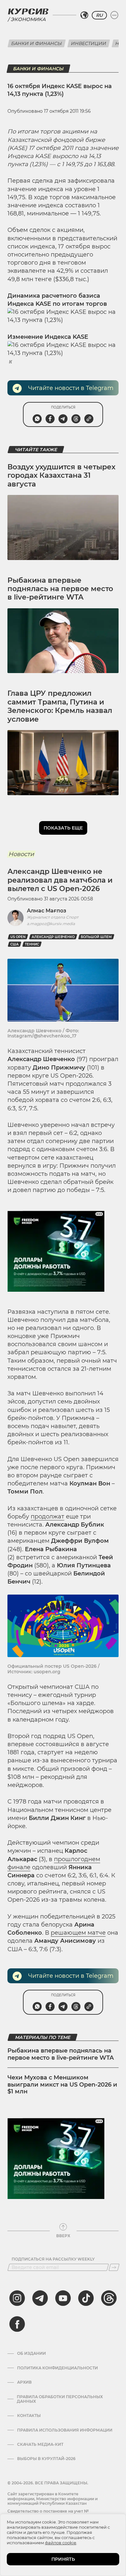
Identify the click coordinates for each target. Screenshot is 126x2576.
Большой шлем (96, 937)
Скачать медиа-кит (40, 2444)
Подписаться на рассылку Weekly (53, 2259)
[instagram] (17, 2298)
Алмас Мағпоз (47, 911)
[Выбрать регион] (84, 15)
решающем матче (78, 1933)
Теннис (32, 944)
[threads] (109, 2298)
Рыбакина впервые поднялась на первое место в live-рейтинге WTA (60, 589)
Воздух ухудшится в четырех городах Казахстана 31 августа (61, 475)
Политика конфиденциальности (58, 2368)
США (15, 944)
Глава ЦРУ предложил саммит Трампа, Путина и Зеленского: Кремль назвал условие (60, 706)
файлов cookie (61, 2543)
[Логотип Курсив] (28, 11)
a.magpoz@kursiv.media (51, 924)
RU (99, 15)
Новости (21, 854)
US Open (18, 937)
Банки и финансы (37, 43)
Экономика (28, 19)
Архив (24, 2382)
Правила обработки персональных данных (60, 2399)
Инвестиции (89, 43)
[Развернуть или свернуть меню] (114, 15)
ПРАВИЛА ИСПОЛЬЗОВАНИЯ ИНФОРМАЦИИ (65, 2430)
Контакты (29, 2416)
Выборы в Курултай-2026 (46, 2459)
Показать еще (63, 828)
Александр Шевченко (53, 937)
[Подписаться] (114, 2267)
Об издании (31, 2353)
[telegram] (40, 2298)
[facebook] (17, 2324)
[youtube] (63, 2298)
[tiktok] (86, 2298)
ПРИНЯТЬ (63, 2559)
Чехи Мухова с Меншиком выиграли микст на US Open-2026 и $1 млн (62, 2084)
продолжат (47, 1517)
